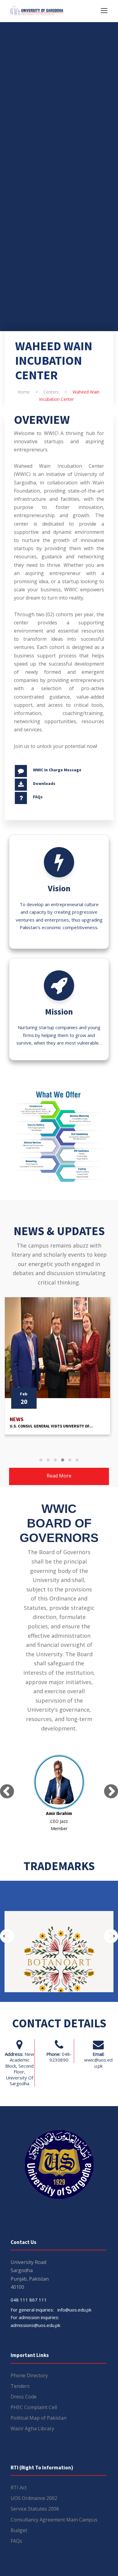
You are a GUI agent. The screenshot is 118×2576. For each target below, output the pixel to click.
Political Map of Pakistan (39, 2418)
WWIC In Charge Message (57, 770)
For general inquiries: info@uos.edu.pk (51, 2310)
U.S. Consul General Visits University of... (51, 1426)
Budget (19, 2530)
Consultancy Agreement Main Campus (54, 2520)
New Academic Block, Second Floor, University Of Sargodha (20, 2069)
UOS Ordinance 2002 (34, 2498)
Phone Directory (29, 2375)
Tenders (20, 2386)
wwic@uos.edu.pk (98, 2063)
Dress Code (24, 2397)
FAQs (38, 797)
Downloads (44, 783)
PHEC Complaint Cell (34, 2407)
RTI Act (19, 2488)
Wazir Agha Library (32, 2428)
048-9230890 (61, 2057)
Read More (59, 1476)
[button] (41, 1460)
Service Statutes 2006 (35, 2509)
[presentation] (7, 1791)
